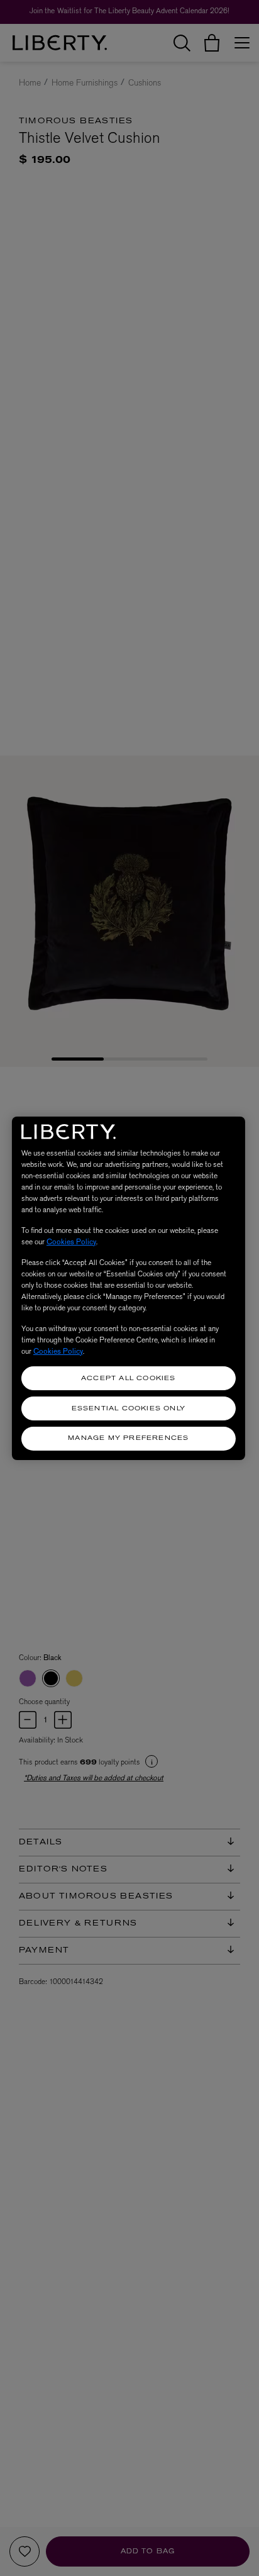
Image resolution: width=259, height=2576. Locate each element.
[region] (129, 1288)
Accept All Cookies (129, 1379)
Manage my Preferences (128, 1438)
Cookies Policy (71, 1242)
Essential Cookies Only (129, 1409)
